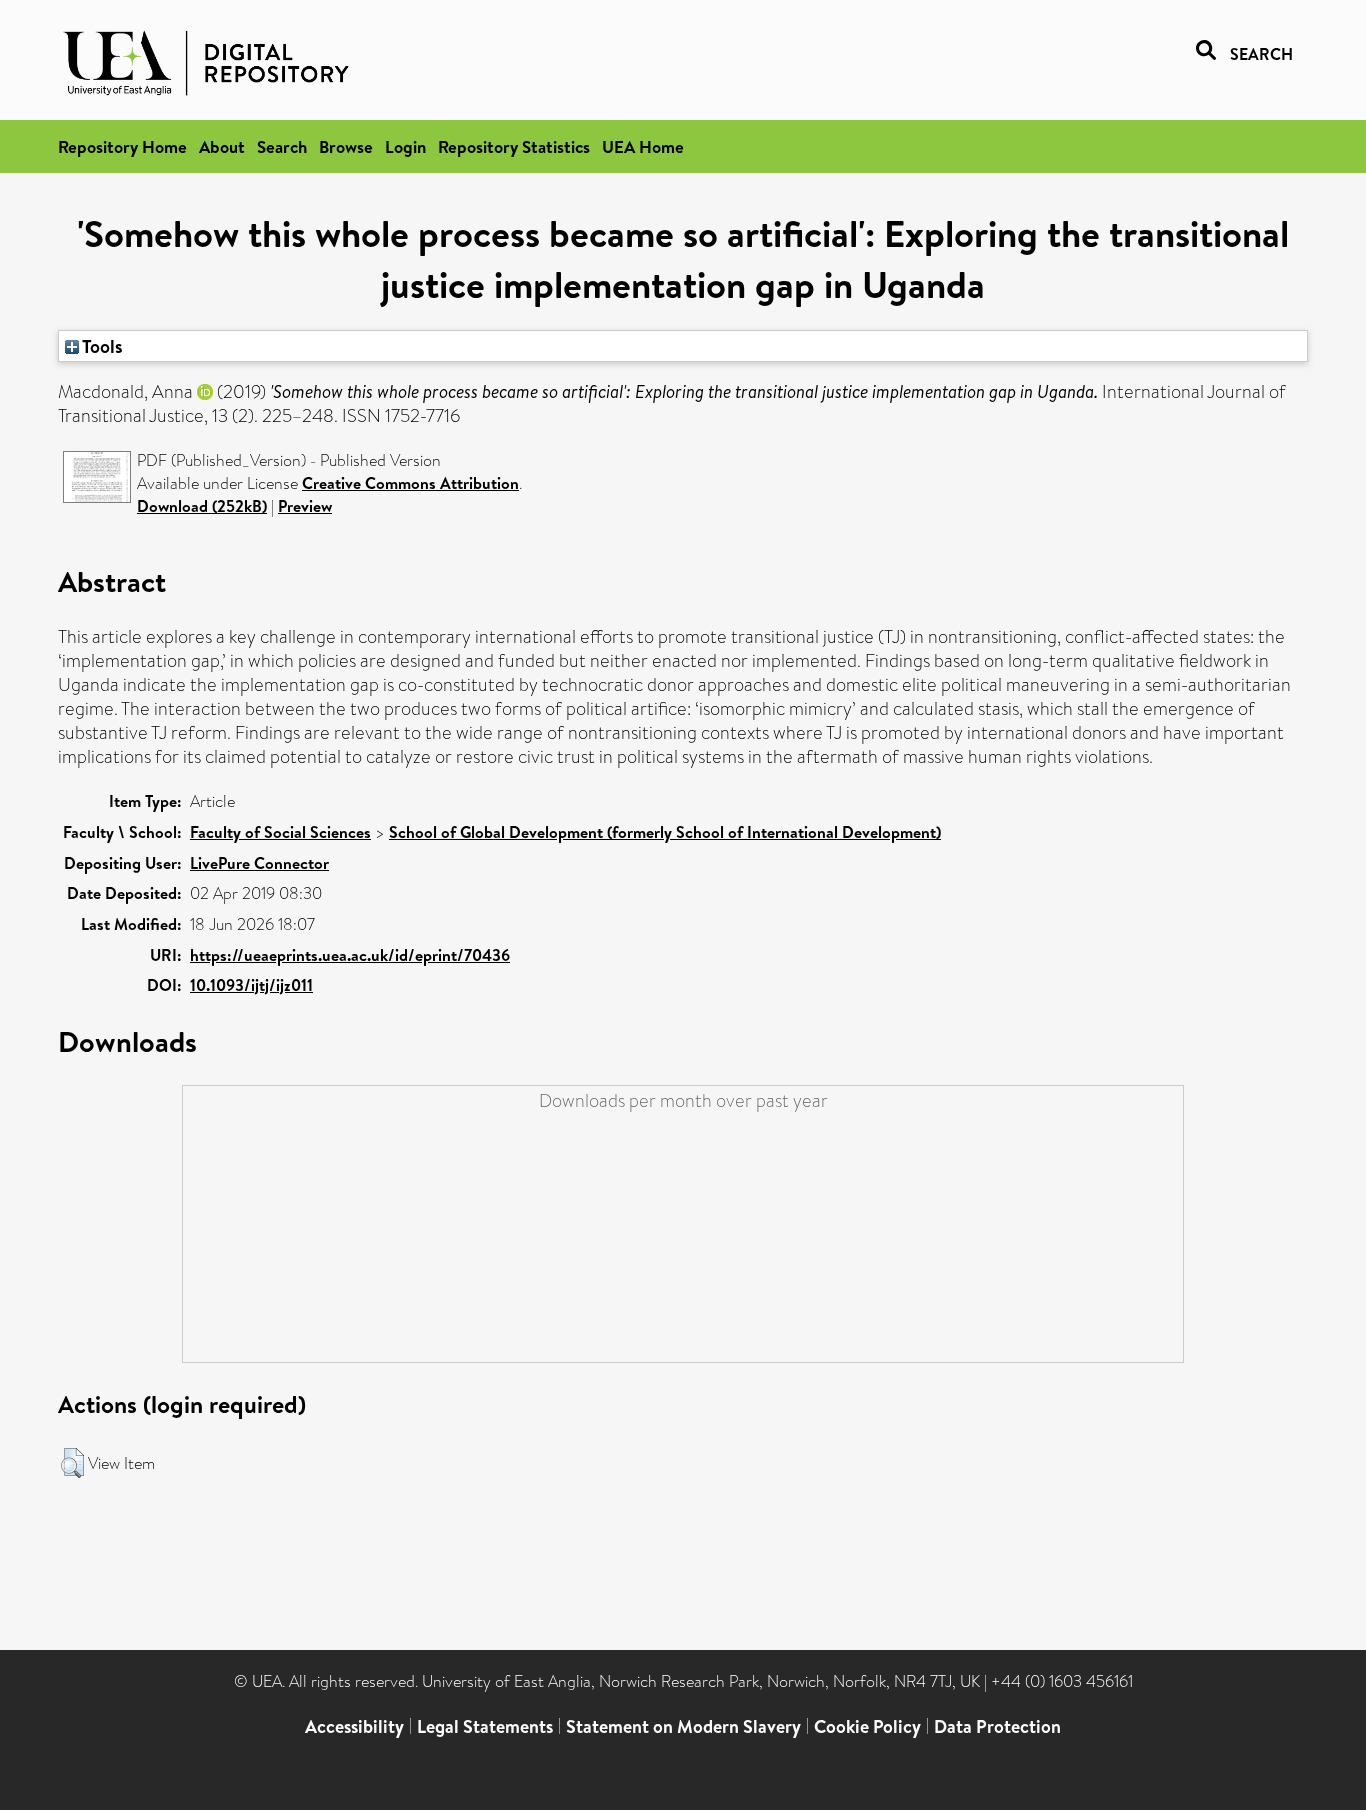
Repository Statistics (514, 146)
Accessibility (354, 1726)
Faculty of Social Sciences (280, 832)
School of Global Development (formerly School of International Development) (665, 832)
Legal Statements (485, 1726)
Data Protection (997, 1726)
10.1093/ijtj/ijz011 (251, 985)
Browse (346, 146)
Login (405, 146)
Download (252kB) (202, 506)
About (222, 146)
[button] (72, 1463)
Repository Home (122, 146)
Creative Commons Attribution (410, 483)
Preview (305, 506)
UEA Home (643, 146)
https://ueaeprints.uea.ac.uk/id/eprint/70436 (350, 955)
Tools (101, 346)
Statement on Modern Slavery (683, 1726)
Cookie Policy (867, 1726)
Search (282, 146)
